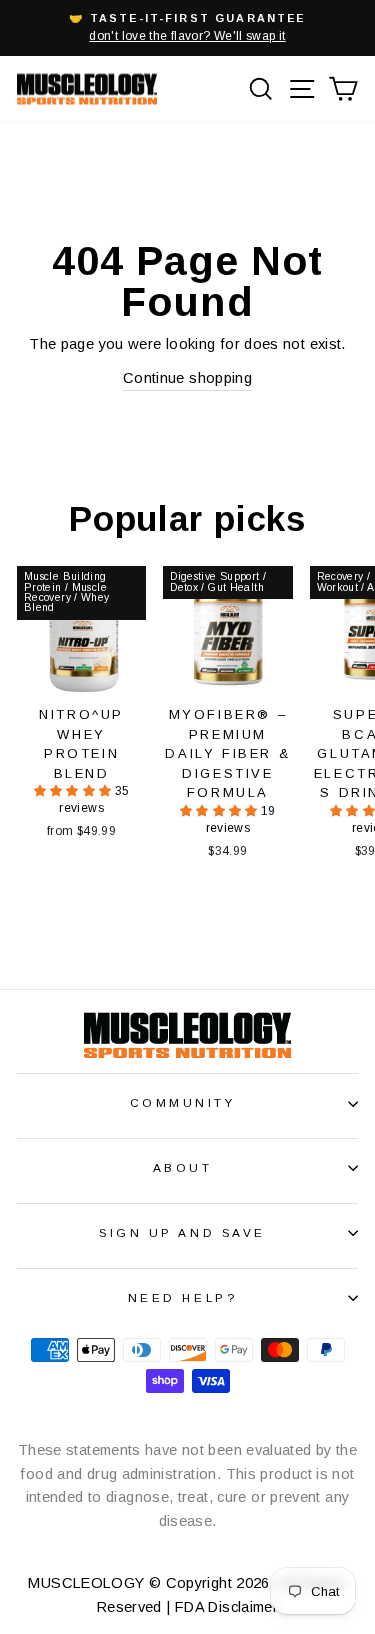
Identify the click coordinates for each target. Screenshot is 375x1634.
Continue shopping (187, 378)
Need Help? (182, 1297)
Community (183, 1102)
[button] (74, 791)
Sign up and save (182, 1232)
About (183, 1167)
